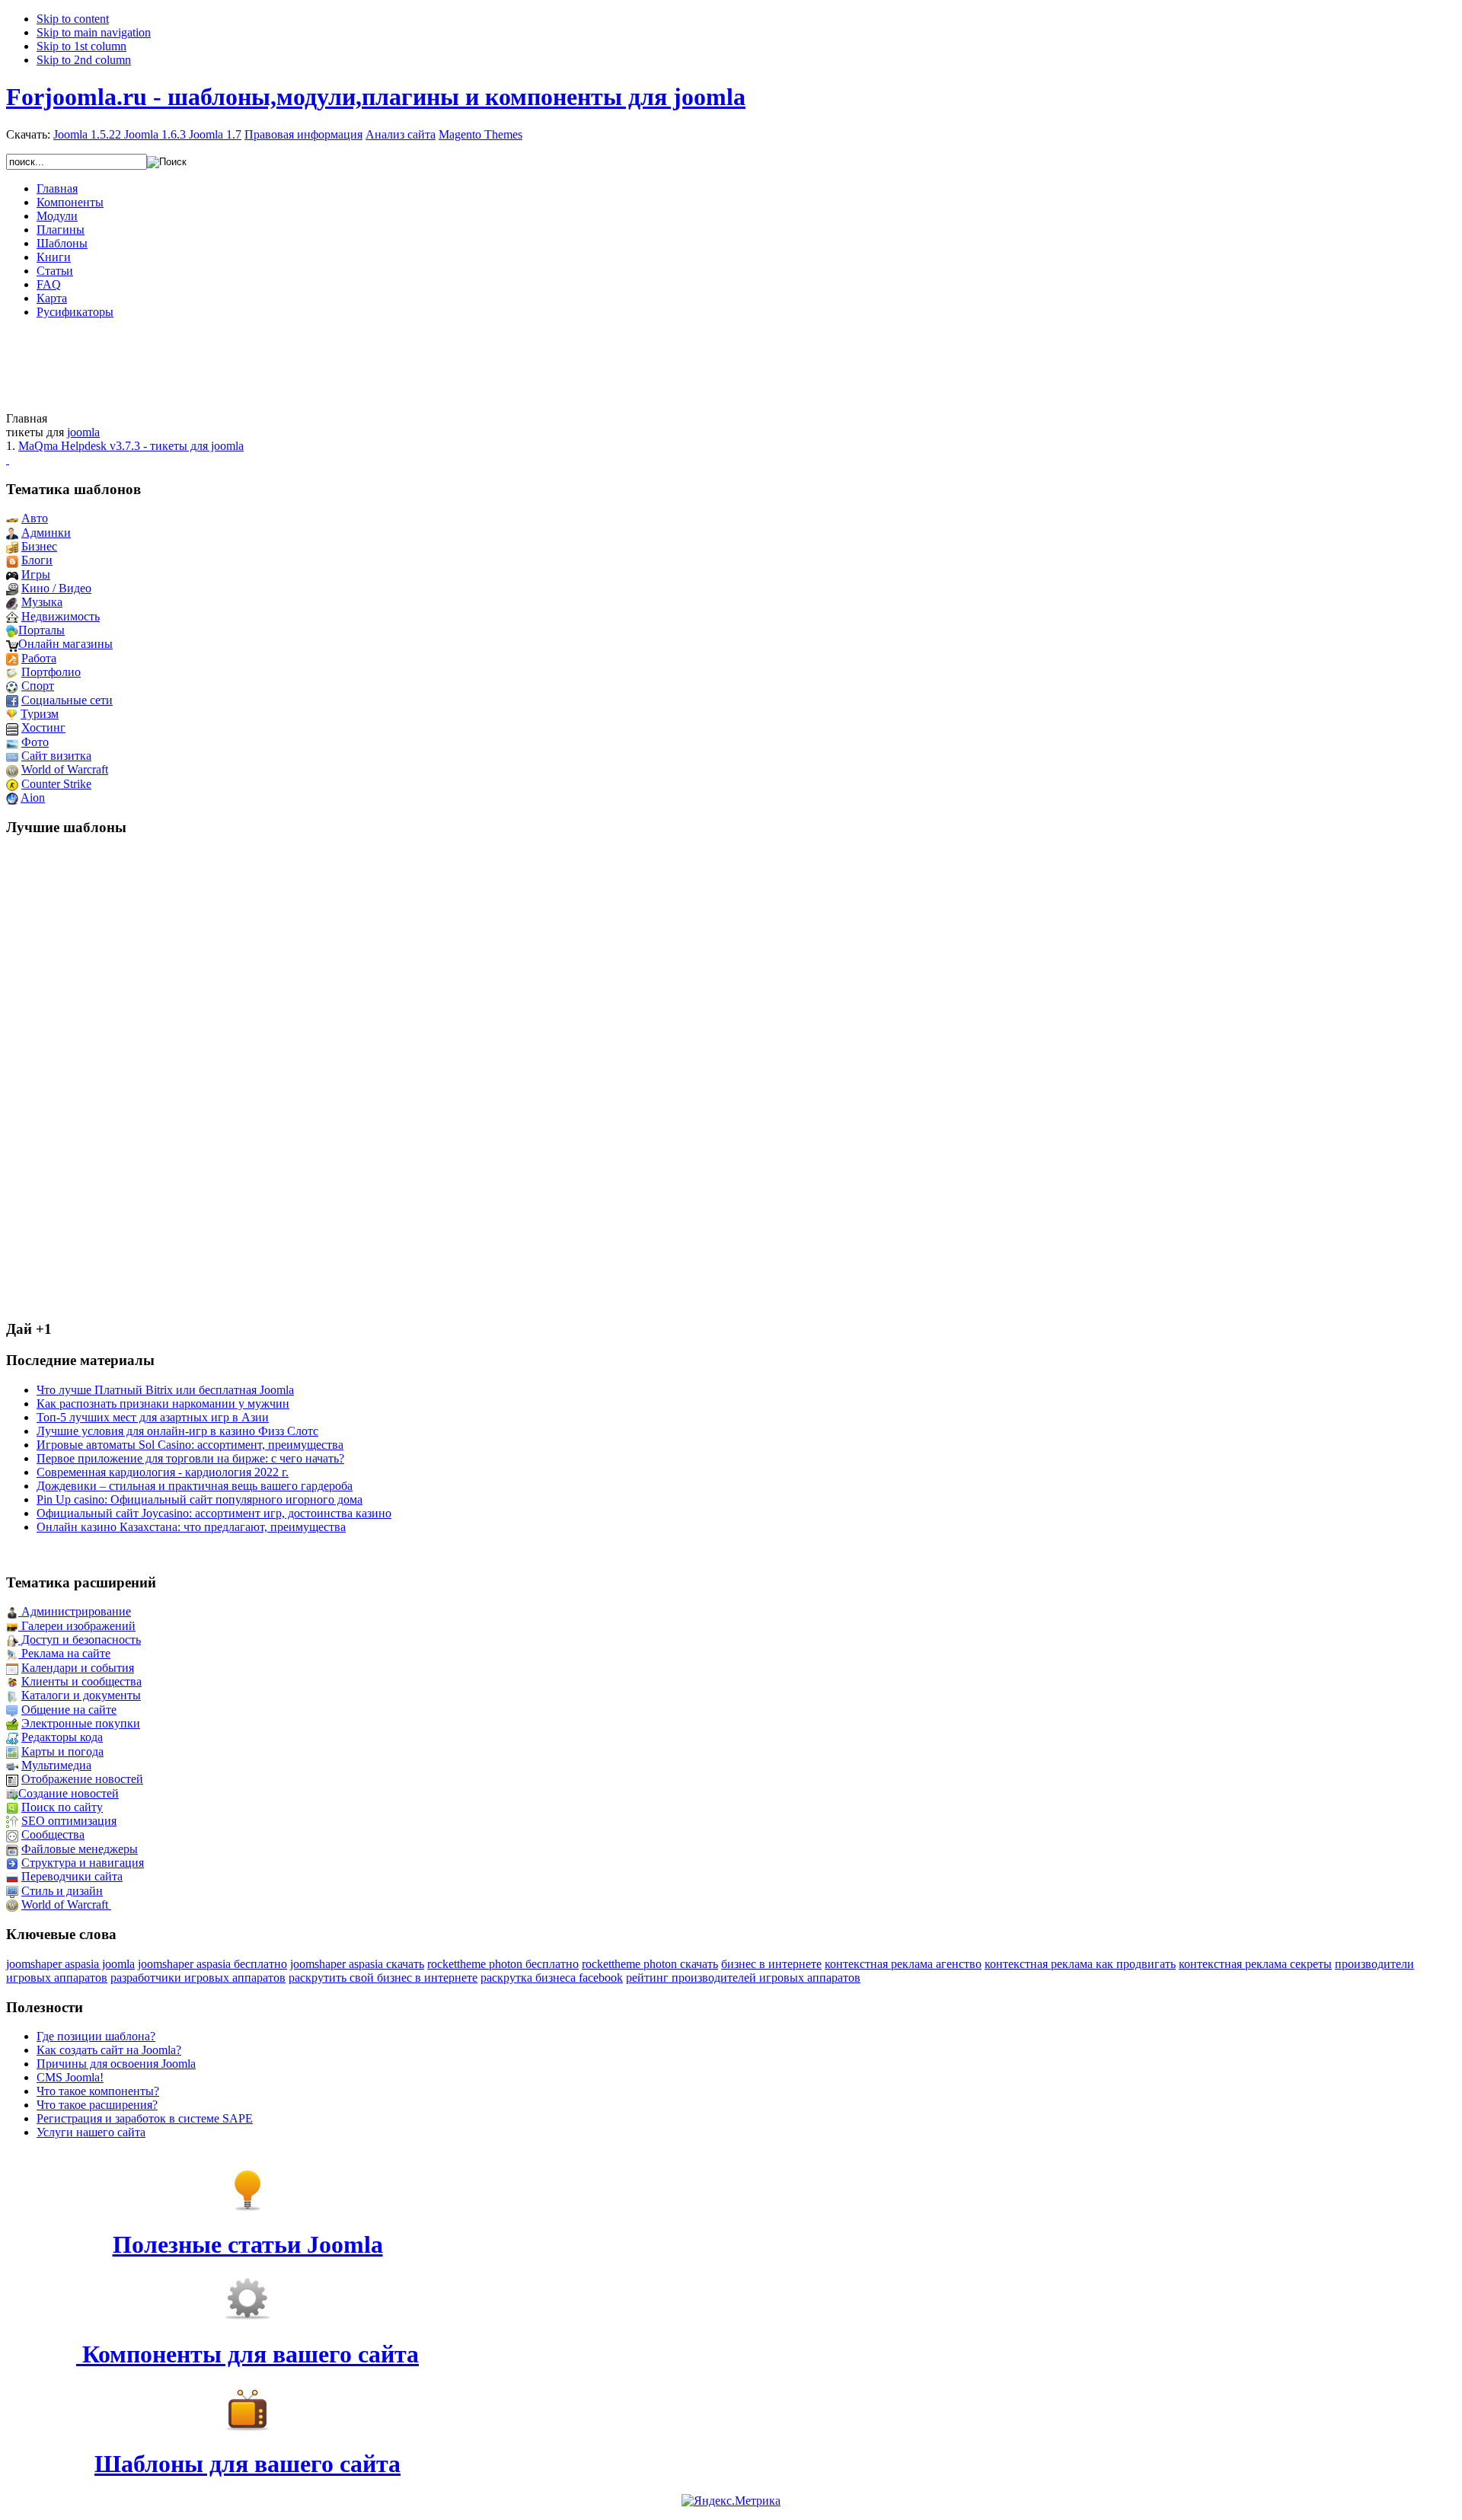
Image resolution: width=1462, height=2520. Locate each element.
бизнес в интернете (771, 1964)
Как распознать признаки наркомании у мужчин (163, 1404)
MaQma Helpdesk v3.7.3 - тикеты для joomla (131, 446)
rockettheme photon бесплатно (503, 1964)
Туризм (40, 714)
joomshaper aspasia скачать (357, 1964)
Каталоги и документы (81, 1695)
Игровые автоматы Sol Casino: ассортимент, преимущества (190, 1445)
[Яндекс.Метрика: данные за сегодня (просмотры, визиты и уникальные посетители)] (731, 2501)
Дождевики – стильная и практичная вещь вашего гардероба (195, 1486)
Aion (33, 797)
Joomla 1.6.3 (155, 134)
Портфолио (51, 672)
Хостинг (43, 727)
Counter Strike (56, 784)
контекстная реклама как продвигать (1080, 1964)
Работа (39, 658)
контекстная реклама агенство (903, 1964)
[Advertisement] (731, 365)
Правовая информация (303, 134)
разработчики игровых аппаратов (198, 1978)
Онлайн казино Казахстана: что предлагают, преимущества (191, 1527)
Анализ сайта (401, 134)
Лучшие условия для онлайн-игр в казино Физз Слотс (177, 1431)
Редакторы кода (62, 1737)
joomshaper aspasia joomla (70, 1964)
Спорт (38, 686)
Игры (36, 574)
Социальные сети (67, 700)
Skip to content (73, 19)
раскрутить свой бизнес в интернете (383, 1978)
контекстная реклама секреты (1255, 1964)
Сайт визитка (56, 756)
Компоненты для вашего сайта (247, 2354)
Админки (46, 533)
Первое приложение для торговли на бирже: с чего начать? (190, 1458)
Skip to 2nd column (84, 60)
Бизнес (39, 546)
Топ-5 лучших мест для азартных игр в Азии (153, 1417)
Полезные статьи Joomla (248, 2244)
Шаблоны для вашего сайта (247, 2464)
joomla (83, 432)
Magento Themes (480, 134)
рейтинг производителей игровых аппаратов (743, 1978)
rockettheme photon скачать (650, 1964)
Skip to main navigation (94, 32)
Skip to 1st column (81, 46)
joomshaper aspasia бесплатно (212, 1964)
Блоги (37, 560)
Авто (35, 518)
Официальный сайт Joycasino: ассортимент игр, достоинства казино (214, 1513)
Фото (35, 742)
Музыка (42, 602)
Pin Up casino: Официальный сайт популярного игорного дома (200, 1499)
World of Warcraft (65, 769)
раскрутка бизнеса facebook (552, 1978)
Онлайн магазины (65, 644)
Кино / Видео (56, 588)
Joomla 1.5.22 (87, 134)
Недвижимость (61, 616)
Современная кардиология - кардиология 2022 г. (163, 1472)
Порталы (41, 630)
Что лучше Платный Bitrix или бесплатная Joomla (165, 1390)
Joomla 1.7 (215, 134)
